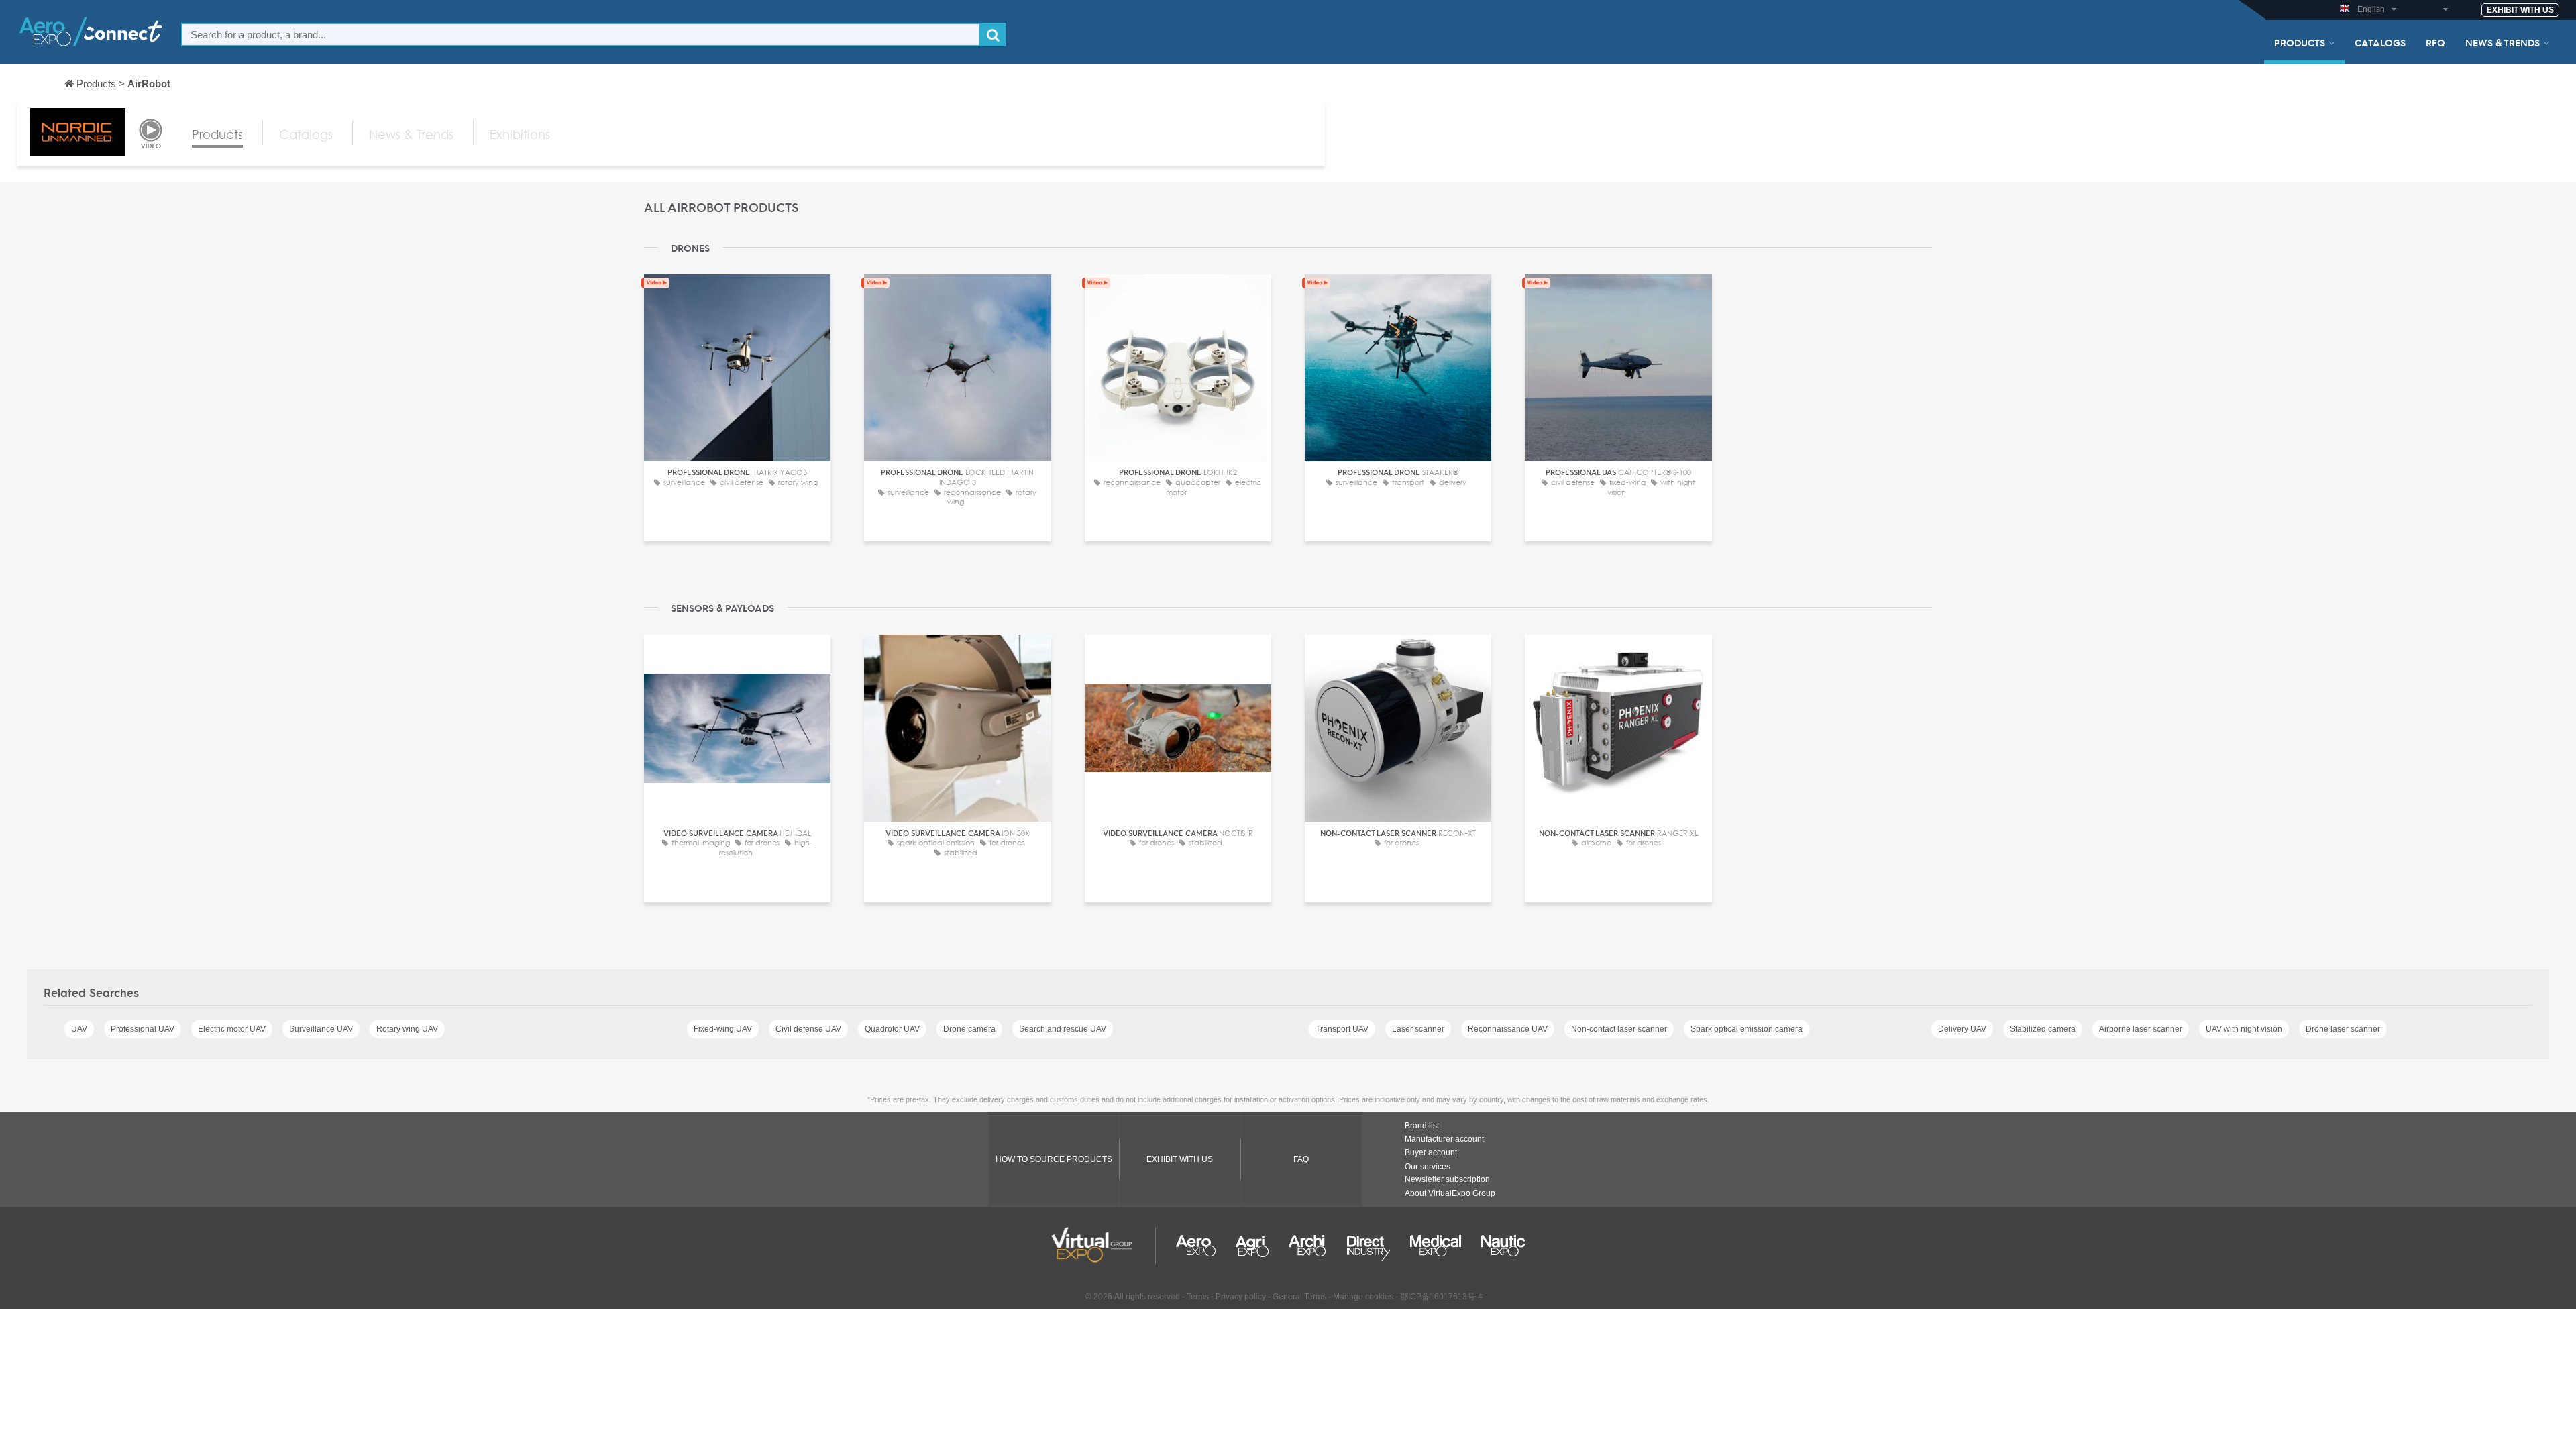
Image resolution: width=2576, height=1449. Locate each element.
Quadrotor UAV (892, 1029)
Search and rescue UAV (1063, 1029)
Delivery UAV (1962, 1029)
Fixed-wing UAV (723, 1029)
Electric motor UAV (232, 1029)
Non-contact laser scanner (1619, 1029)
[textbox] (581, 35)
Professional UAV (143, 1029)
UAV (79, 1029)
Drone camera (969, 1029)
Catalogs (2380, 42)
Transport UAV (1342, 1029)
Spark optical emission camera (1747, 1029)
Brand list (1422, 1126)
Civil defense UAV (808, 1029)
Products (2300, 42)
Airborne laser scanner (2141, 1029)
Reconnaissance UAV (1508, 1029)
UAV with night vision (2244, 1029)
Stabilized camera (2043, 1029)
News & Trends (2503, 42)
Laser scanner (1418, 1029)
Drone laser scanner (2343, 1029)
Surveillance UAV (321, 1029)
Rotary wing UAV (407, 1029)
